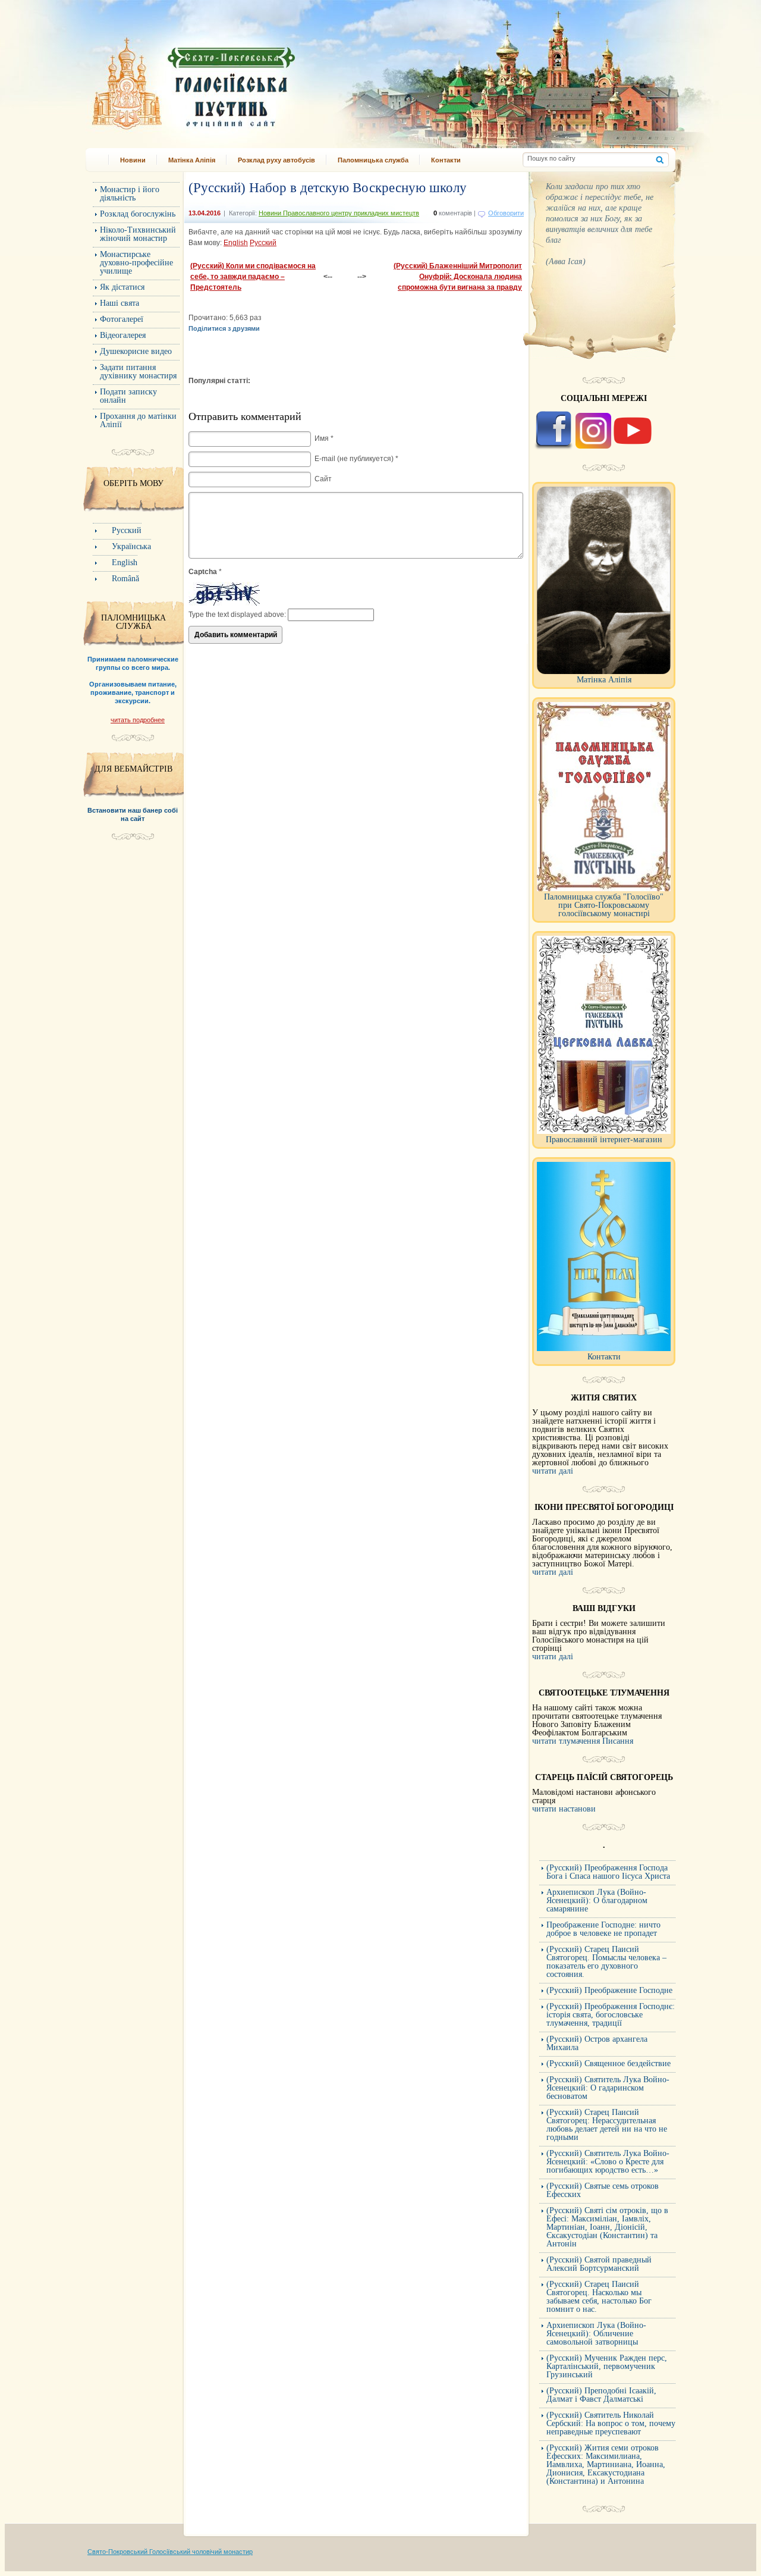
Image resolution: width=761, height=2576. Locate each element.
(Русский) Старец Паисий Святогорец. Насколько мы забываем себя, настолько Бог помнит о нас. (599, 2297)
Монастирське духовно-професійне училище (136, 263)
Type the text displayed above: (237, 615)
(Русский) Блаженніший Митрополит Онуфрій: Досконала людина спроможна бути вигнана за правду (458, 277)
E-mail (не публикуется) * (356, 459)
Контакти (446, 160)
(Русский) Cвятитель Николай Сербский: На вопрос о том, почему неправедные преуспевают (611, 2423)
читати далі (553, 1471)
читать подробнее (138, 720)
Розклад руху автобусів (276, 160)
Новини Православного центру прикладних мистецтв (339, 213)
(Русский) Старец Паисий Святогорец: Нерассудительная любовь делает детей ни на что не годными (607, 2125)
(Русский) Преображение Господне (609, 1990)
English (236, 243)
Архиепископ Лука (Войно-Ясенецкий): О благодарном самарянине (597, 1900)
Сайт (323, 479)
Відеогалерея (123, 335)
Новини (133, 160)
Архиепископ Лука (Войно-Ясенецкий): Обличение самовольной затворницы (596, 2334)
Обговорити (506, 213)
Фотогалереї (122, 319)
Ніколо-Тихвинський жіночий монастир (138, 234)
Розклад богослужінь (138, 214)
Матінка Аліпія (192, 160)
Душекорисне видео (136, 351)
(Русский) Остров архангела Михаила (597, 2043)
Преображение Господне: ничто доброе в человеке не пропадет (603, 1929)
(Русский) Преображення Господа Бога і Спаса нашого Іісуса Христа (608, 1872)
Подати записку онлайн (128, 396)
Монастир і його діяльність (130, 194)
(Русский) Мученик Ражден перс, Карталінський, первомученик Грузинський (607, 2366)
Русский (263, 243)
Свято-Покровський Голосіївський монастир (254, 79)
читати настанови (564, 1809)
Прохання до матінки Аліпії (138, 420)
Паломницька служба (373, 160)
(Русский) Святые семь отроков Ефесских (603, 2190)
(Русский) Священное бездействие (609, 2063)
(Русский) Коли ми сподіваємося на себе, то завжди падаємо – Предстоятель (253, 277)
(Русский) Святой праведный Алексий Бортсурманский (599, 2264)
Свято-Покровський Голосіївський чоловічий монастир (170, 2552)
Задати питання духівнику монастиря (138, 372)
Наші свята (120, 303)
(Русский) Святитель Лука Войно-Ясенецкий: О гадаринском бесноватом (608, 2088)
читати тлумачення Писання (583, 1741)
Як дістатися (122, 287)
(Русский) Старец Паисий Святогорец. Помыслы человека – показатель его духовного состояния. (606, 1962)
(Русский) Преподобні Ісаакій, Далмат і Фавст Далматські (601, 2395)
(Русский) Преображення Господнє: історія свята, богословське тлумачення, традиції (611, 2015)
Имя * (324, 438)
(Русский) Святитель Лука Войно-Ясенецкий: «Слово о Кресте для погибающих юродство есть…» (608, 2162)
